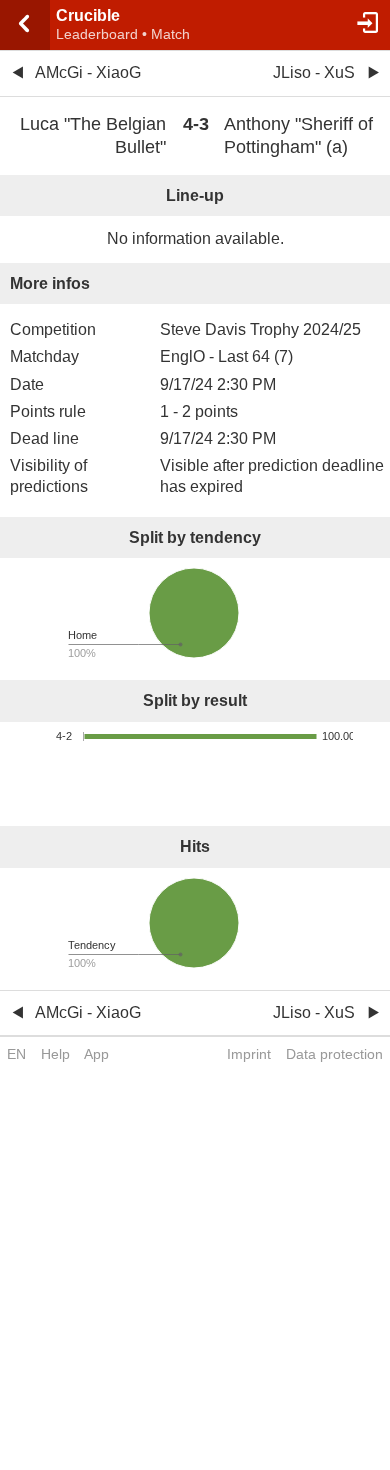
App (96, 1054)
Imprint (249, 1054)
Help (55, 1054)
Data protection (334, 1054)
